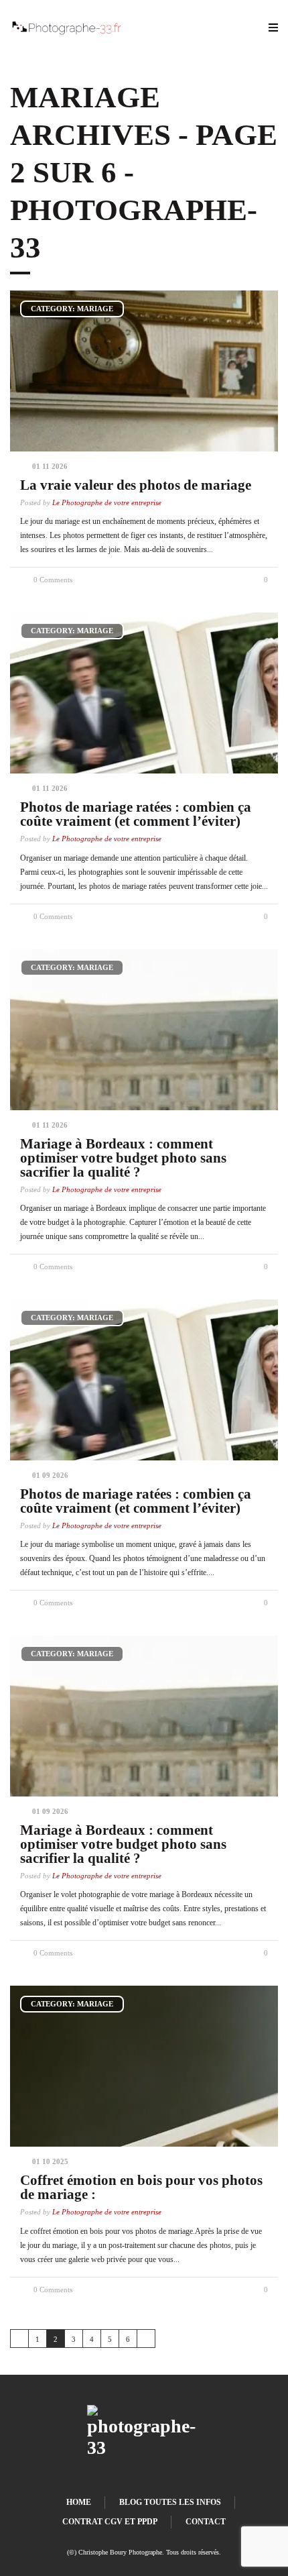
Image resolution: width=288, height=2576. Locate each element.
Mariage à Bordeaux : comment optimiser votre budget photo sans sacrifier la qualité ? (123, 1158)
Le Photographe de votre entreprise (107, 503)
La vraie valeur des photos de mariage (136, 485)
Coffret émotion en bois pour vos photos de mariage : (141, 2187)
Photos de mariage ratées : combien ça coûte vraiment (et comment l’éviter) (136, 814)
